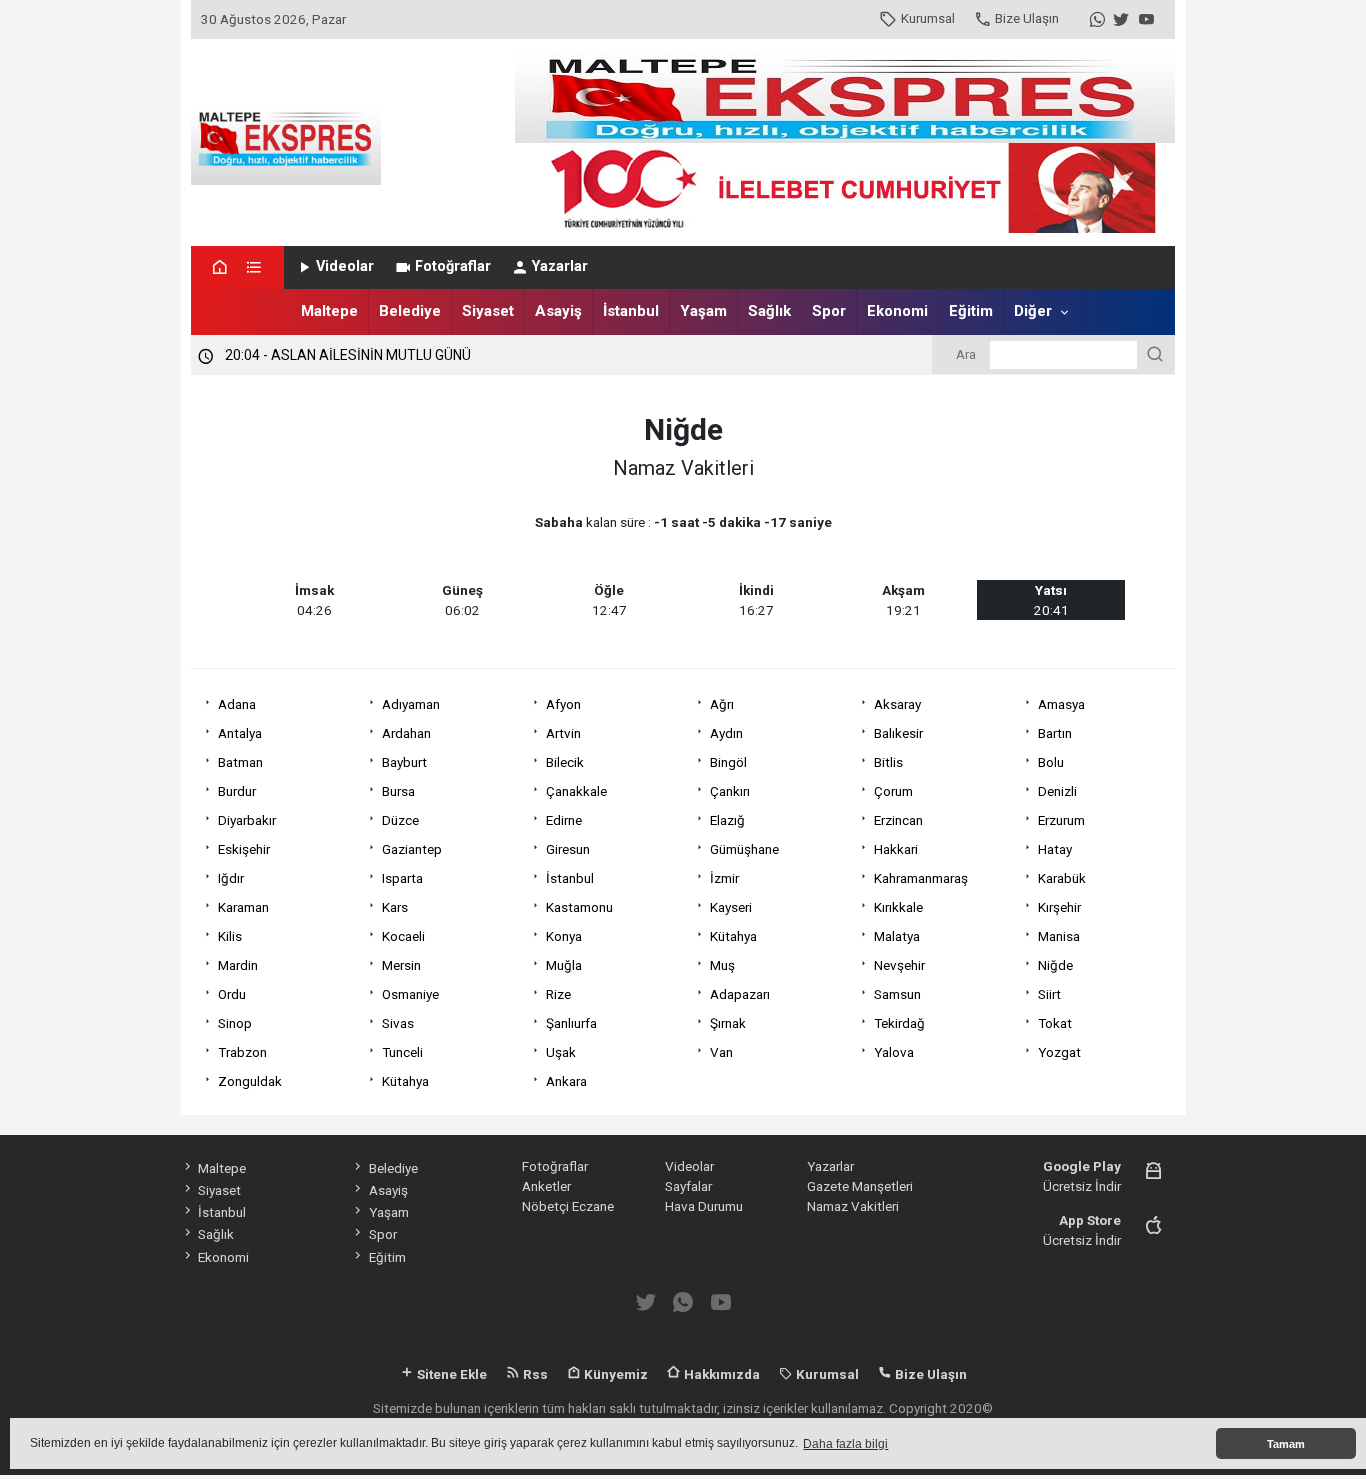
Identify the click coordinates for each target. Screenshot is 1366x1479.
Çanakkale (576, 791)
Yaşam (703, 311)
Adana (237, 704)
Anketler (546, 1186)
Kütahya (733, 936)
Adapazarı (740, 994)
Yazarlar (560, 266)
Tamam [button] (1286, 1444)
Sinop (235, 1023)
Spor (829, 311)
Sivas (398, 1023)
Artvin (563, 733)
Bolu (1051, 762)
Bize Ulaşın (1027, 18)
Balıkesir (898, 733)
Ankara (566, 1081)
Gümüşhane (744, 849)
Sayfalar (688, 1186)
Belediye (410, 311)
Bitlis (888, 762)
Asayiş (558, 311)
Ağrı (722, 704)
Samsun (897, 994)
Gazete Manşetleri (860, 1186)
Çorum (893, 791)
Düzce (400, 820)
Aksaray (897, 704)
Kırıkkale (898, 907)
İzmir (724, 878)
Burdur (237, 791)
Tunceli (402, 1052)
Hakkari (896, 849)
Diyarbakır (247, 820)
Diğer (1033, 311)
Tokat (1055, 1023)
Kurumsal (928, 18)
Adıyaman (411, 704)
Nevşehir (899, 965)
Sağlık (769, 311)
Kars (395, 907)
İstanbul (631, 311)
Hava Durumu (704, 1206)
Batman (240, 762)
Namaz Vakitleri (853, 1206)
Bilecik (565, 762)
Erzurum (1061, 820)
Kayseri (731, 907)
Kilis (230, 936)
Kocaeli (403, 936)
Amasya (1061, 704)
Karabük (1062, 878)
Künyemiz (614, 1374)
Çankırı (730, 791)
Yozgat (1059, 1052)
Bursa (398, 791)
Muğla (564, 965)
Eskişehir (244, 849)
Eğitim (971, 311)
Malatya (897, 936)
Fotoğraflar (453, 266)
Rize (558, 994)
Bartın (1055, 733)
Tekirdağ (899, 1023)
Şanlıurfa (571, 1023)
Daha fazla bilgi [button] (845, 1444)
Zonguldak (250, 1081)
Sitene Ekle (450, 1374)
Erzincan (898, 820)
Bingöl (728, 762)
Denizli (1057, 791)
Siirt (1049, 994)
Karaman (243, 907)
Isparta (402, 878)
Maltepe (329, 311)
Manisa (1059, 936)
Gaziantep (412, 849)
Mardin (238, 965)
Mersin (401, 965)
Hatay (1055, 849)
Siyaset (488, 311)
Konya (564, 936)
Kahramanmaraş (921, 878)
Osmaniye (410, 994)
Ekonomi (897, 311)
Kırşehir (1059, 907)
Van (721, 1052)
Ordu (232, 994)
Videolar (345, 266)
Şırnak (728, 1023)
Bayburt (404, 762)
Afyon (563, 704)
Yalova (894, 1052)
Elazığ (727, 820)
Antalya (240, 733)
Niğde (1055, 965)
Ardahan (406, 733)
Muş (722, 965)
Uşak (561, 1052)
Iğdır (231, 878)
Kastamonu (579, 907)
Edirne (564, 820)
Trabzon (242, 1052)
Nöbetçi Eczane (568, 1206)
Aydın (726, 733)
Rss (534, 1374)
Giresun (568, 849)
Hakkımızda (720, 1374)
